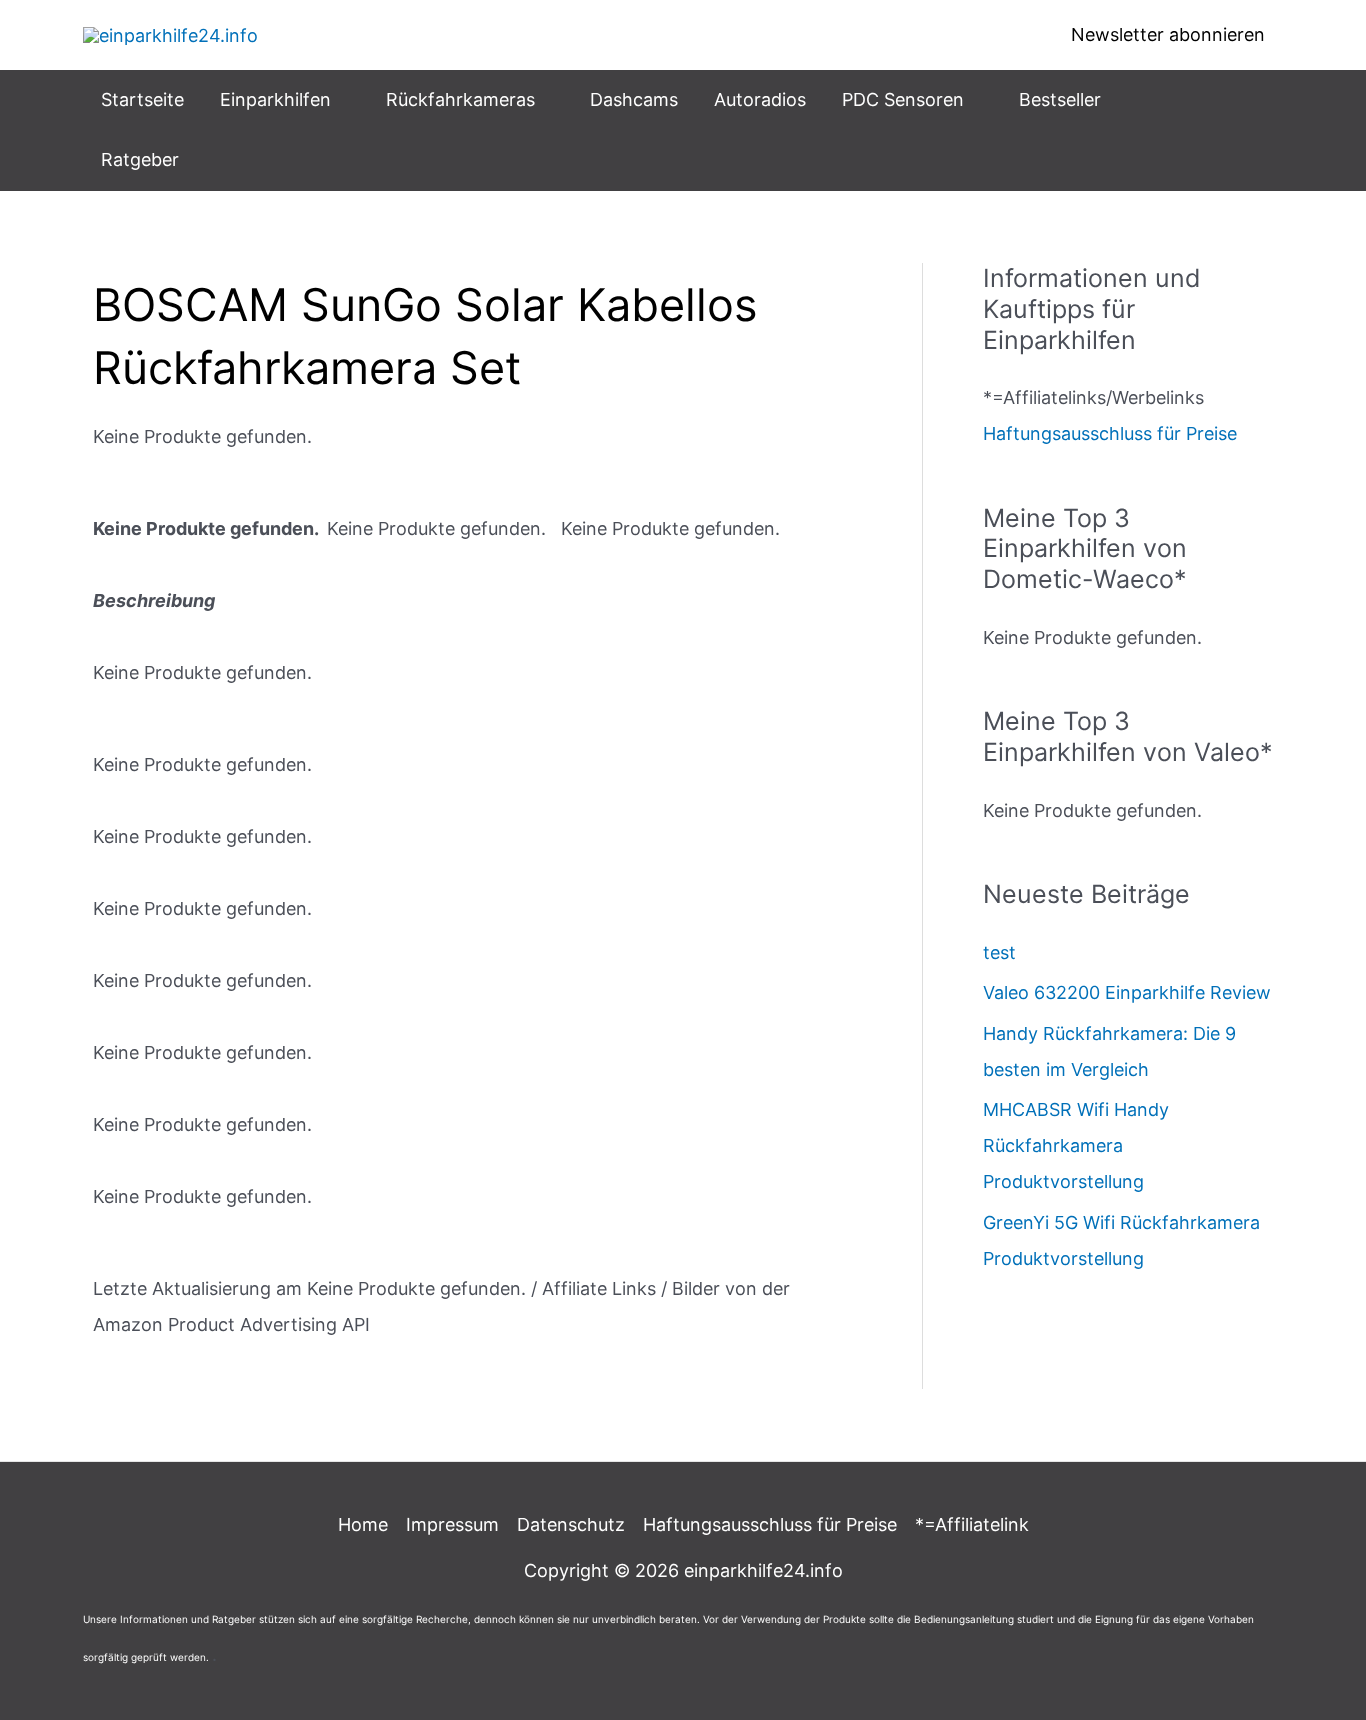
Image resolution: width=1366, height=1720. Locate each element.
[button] (340, 100)
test (999, 952)
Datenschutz (571, 1524)
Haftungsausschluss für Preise (1110, 433)
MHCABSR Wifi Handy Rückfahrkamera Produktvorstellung (1076, 1145)
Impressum (452, 1524)
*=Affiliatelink (972, 1524)
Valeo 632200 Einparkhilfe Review (1127, 992)
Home (363, 1524)
